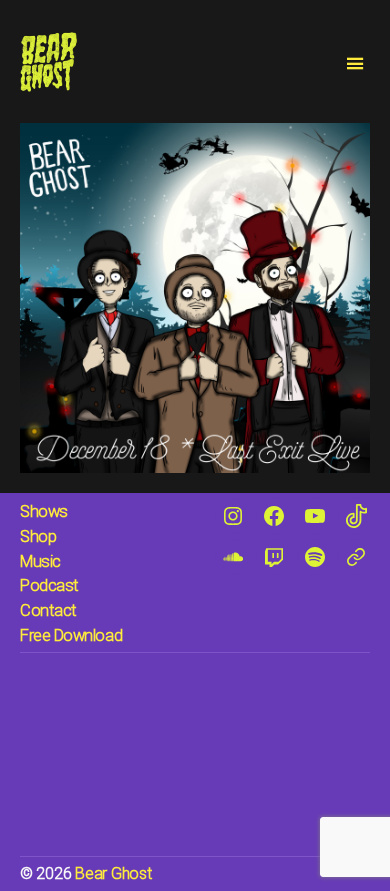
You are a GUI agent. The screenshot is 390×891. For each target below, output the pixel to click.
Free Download (71, 635)
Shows (44, 511)
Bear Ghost (113, 873)
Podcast (49, 585)
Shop (38, 536)
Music (40, 561)
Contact (48, 610)
